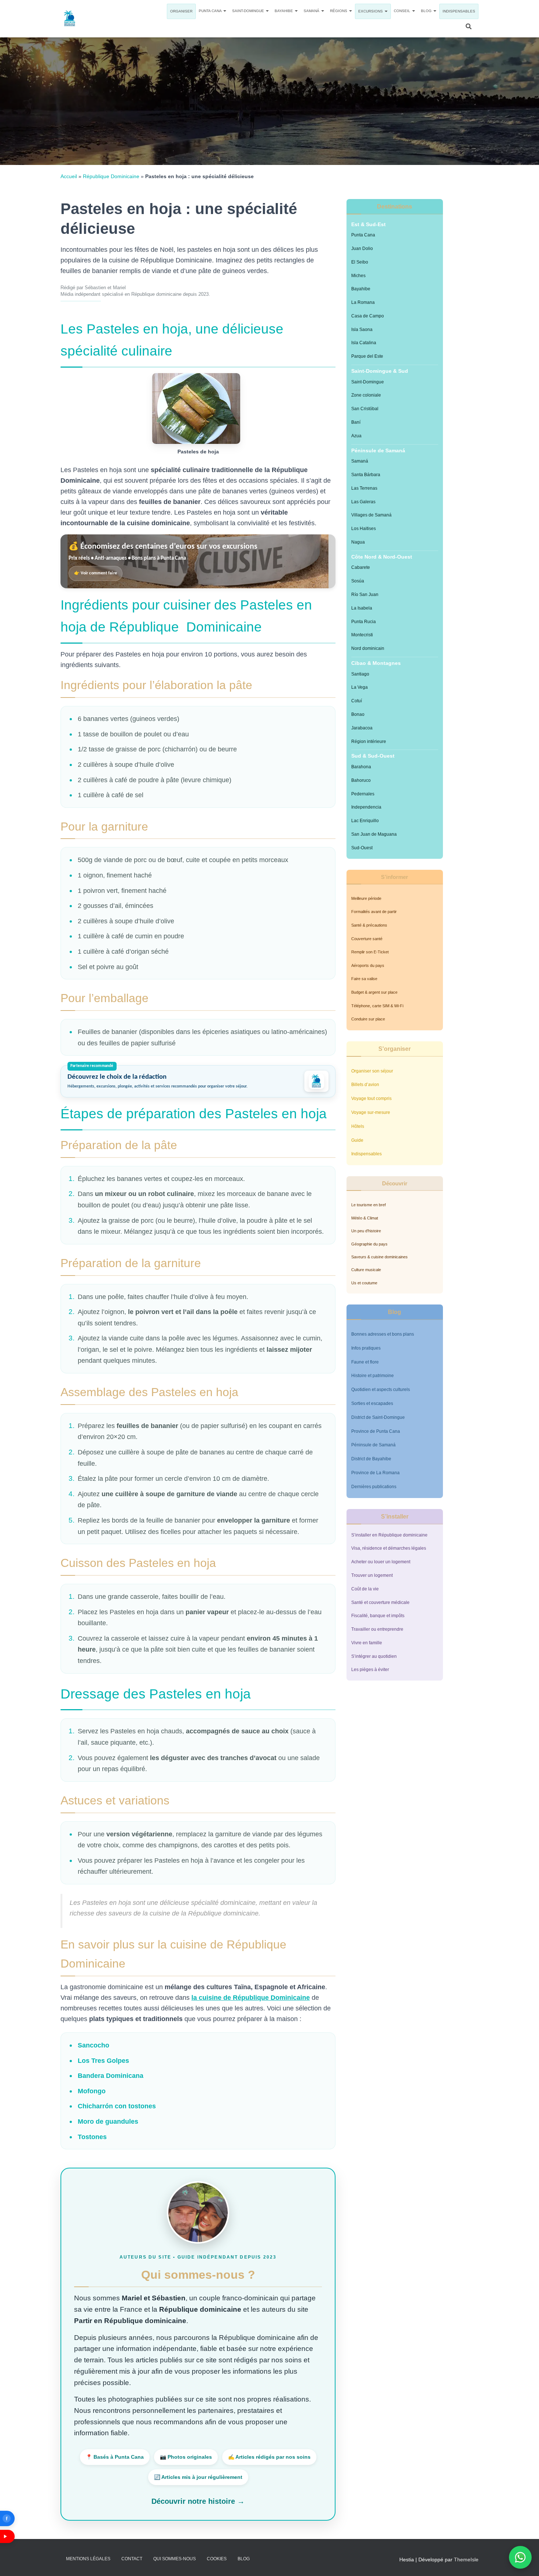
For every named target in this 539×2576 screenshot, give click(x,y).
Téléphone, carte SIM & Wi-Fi (377, 1006)
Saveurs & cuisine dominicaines (379, 1257)
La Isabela (362, 608)
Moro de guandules (108, 2121)
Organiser (181, 11)
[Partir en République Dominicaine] (70, 19)
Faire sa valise (364, 979)
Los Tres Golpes (103, 2061)
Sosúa (358, 581)
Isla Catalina (364, 343)
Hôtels (358, 1126)
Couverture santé (367, 939)
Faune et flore (365, 1362)
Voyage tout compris (371, 1099)
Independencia (366, 807)
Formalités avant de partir (374, 912)
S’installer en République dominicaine (389, 1535)
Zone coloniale (366, 395)
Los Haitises (364, 529)
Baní (356, 422)
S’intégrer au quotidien (374, 1656)
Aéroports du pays (368, 965)
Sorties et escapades (372, 1403)
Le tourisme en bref (368, 1205)
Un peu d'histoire (366, 1231)
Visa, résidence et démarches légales (389, 1548)
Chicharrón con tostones (117, 2106)
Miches (358, 276)
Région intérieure (369, 741)
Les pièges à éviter (370, 1670)
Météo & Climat (365, 1218)
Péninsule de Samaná (373, 1445)
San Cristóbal (365, 409)
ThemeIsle (466, 2560)
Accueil (69, 176)
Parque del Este (367, 356)
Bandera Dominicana (111, 2076)
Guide (357, 1140)
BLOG (244, 2559)
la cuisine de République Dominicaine (251, 1998)
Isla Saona (362, 330)
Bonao (358, 714)
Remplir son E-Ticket (370, 952)
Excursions (371, 11)
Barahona (361, 767)
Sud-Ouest (362, 848)
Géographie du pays (369, 1244)
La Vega (360, 687)
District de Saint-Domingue (378, 1417)
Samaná (312, 11)
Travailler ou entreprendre (377, 1629)
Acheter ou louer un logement (381, 1562)
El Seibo (360, 262)
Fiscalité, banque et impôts (378, 1616)
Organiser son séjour (372, 1071)
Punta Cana (211, 11)
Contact (132, 2559)
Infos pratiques (366, 1348)
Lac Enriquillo (365, 821)
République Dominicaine (111, 176)
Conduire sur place (368, 1019)
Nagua (358, 542)
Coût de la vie (365, 1589)
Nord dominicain (368, 648)
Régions (339, 11)
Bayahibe (284, 11)
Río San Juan (365, 595)
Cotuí (357, 701)
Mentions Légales (88, 2559)
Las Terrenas (364, 488)
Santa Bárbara (366, 475)
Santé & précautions (369, 925)
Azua (356, 436)
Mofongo (92, 2091)
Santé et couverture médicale (380, 1602)
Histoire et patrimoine (373, 1376)
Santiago (360, 674)
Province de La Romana (375, 1473)
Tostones (92, 2137)
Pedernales (363, 794)
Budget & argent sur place (374, 992)
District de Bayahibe (371, 1459)
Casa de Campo (368, 316)
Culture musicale (366, 1270)
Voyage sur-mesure (371, 1112)
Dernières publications (374, 1487)
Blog (427, 11)
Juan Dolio (362, 249)
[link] (198, 561)
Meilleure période (366, 898)
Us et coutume (364, 1283)
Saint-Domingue (249, 11)
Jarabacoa (362, 728)
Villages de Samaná (371, 515)
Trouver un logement (372, 1575)
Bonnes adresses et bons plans (383, 1334)
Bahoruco (361, 780)
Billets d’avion (365, 1085)
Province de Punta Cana (376, 1431)
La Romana (363, 302)
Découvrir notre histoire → (198, 2501)
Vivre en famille (367, 1643)
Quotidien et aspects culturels (381, 1390)
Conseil (403, 11)
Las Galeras (363, 502)
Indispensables (459, 11)
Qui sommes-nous (175, 2559)
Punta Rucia (364, 622)
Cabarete (361, 567)
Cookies (217, 2559)
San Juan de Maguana (374, 834)
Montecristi (362, 635)
